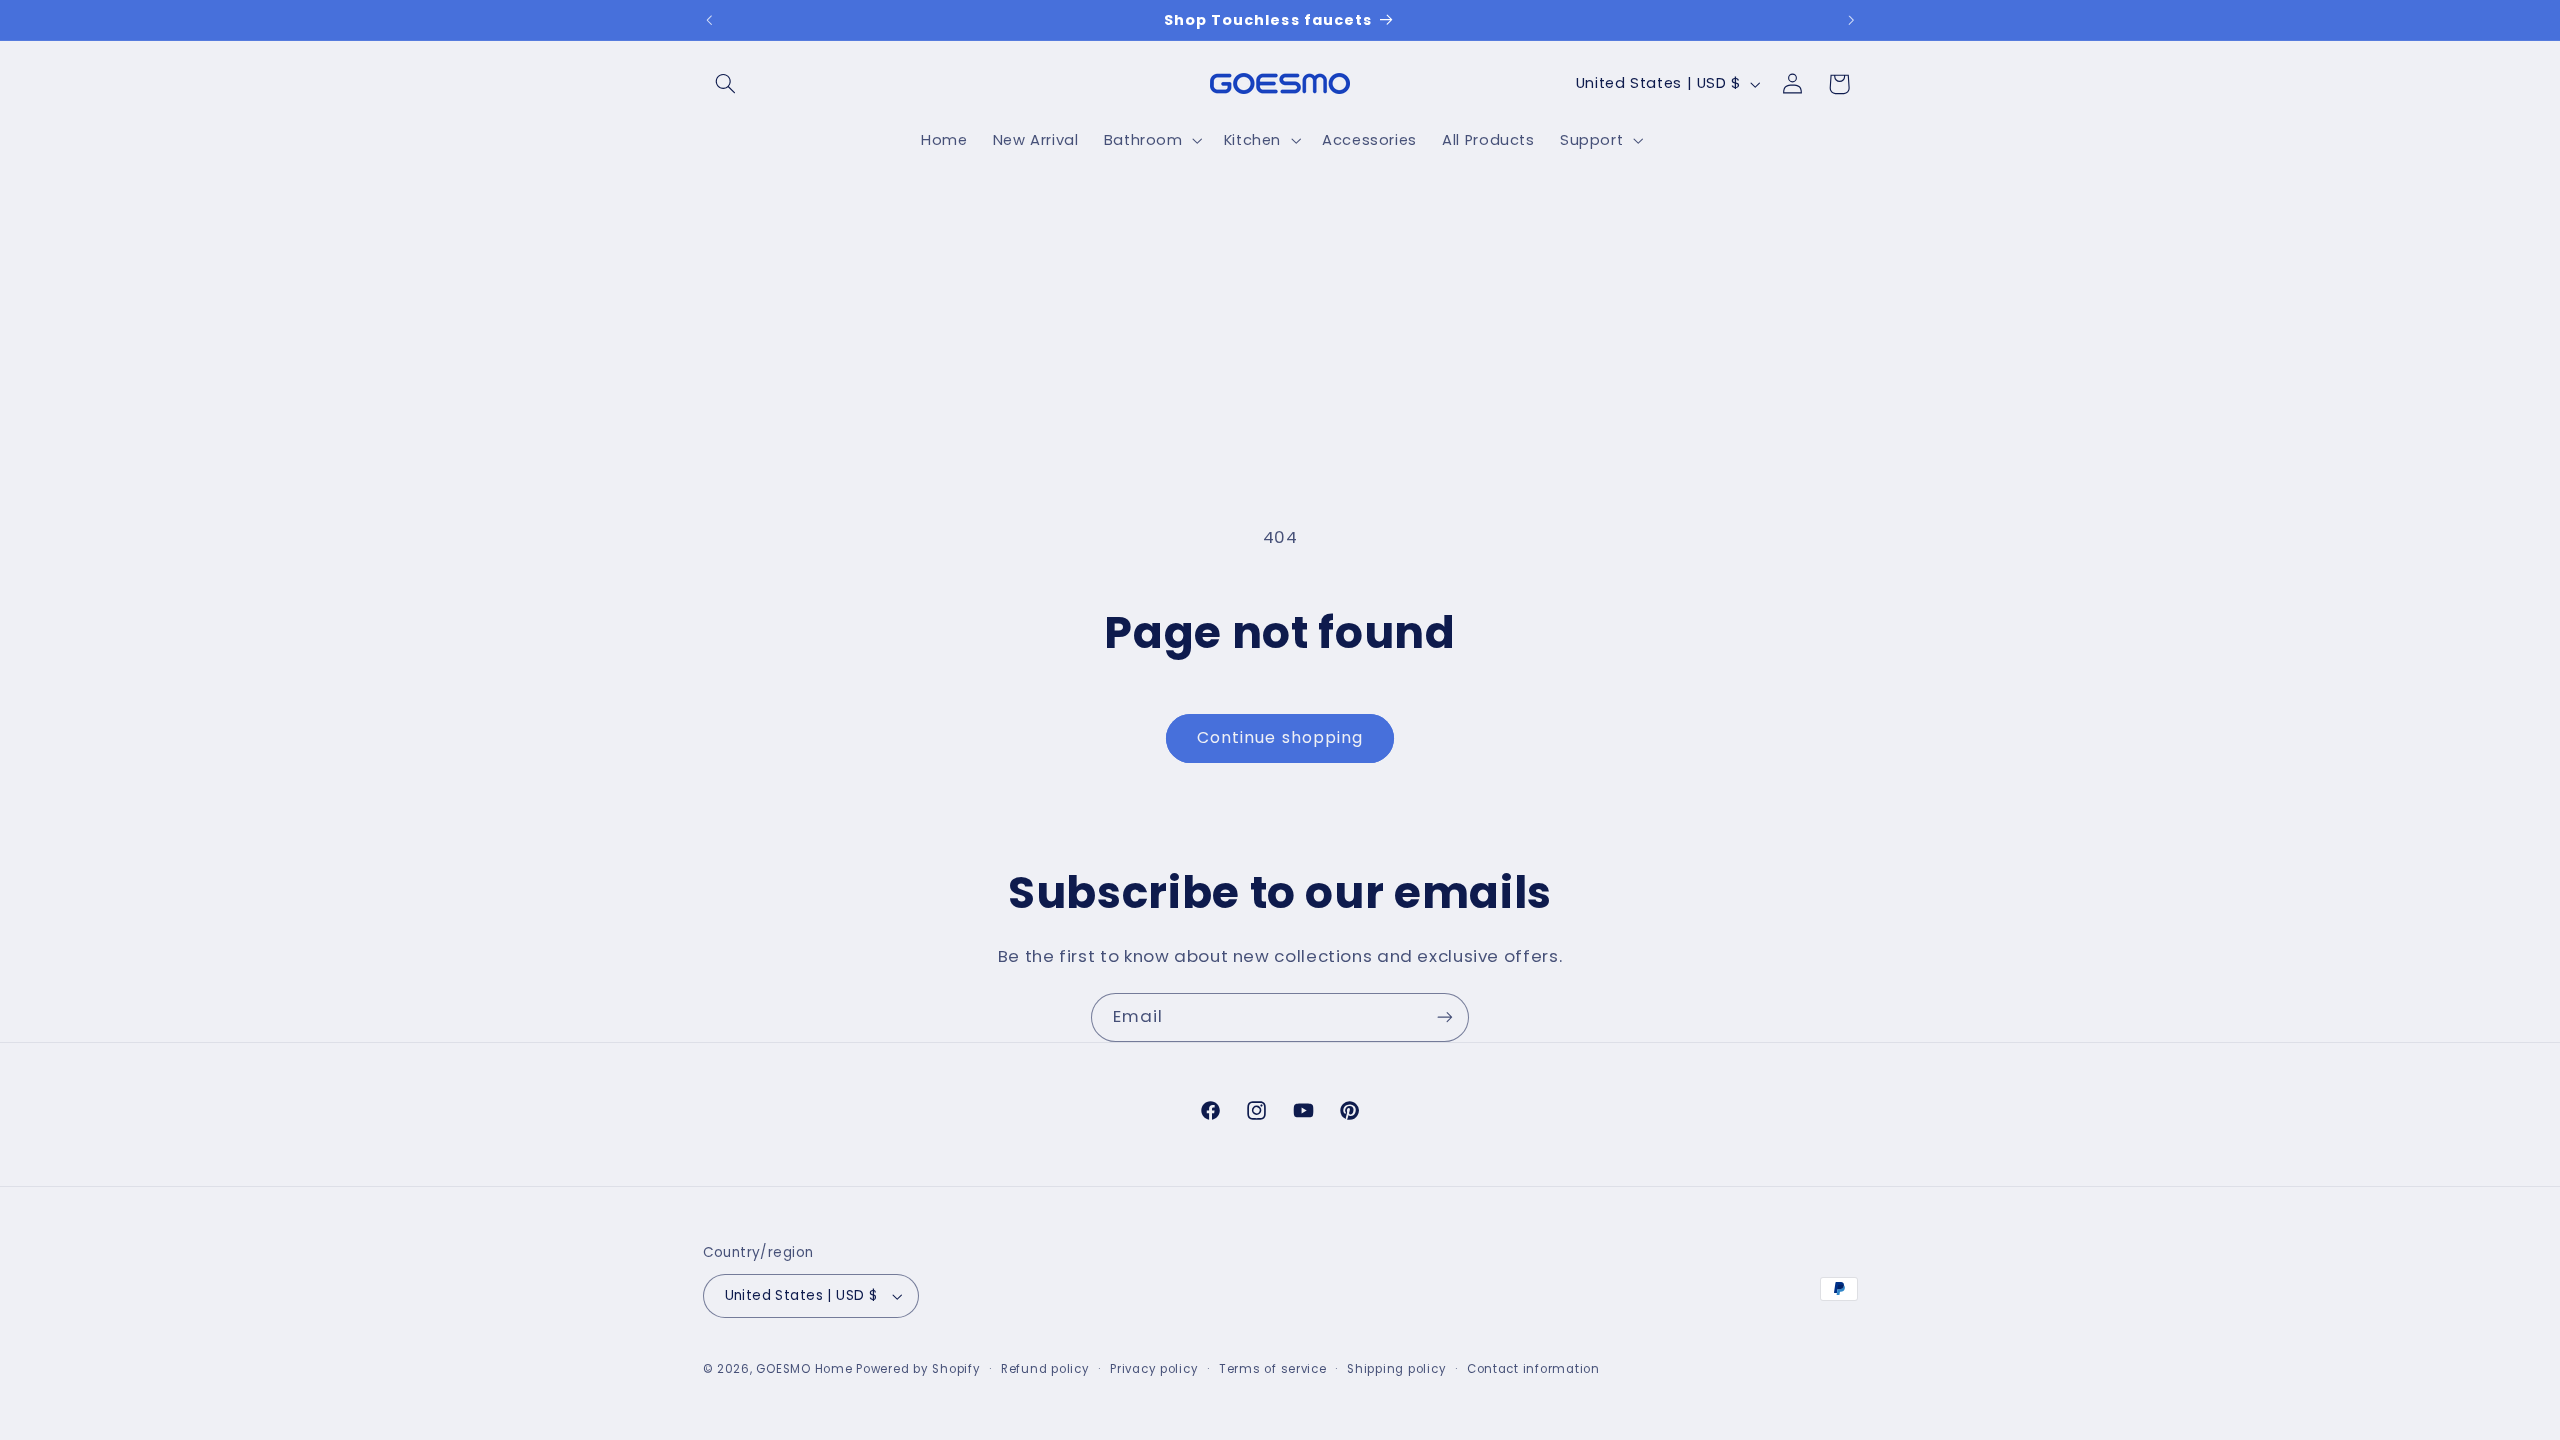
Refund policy (1045, 1369)
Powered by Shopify (918, 1369)
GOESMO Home (804, 1369)
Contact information (1533, 1369)
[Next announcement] (1851, 20)
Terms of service (1273, 1369)
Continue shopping (1280, 737)
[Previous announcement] (709, 20)
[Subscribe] (1445, 1017)
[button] (726, 84)
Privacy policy (1154, 1369)
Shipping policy (1396, 1369)
